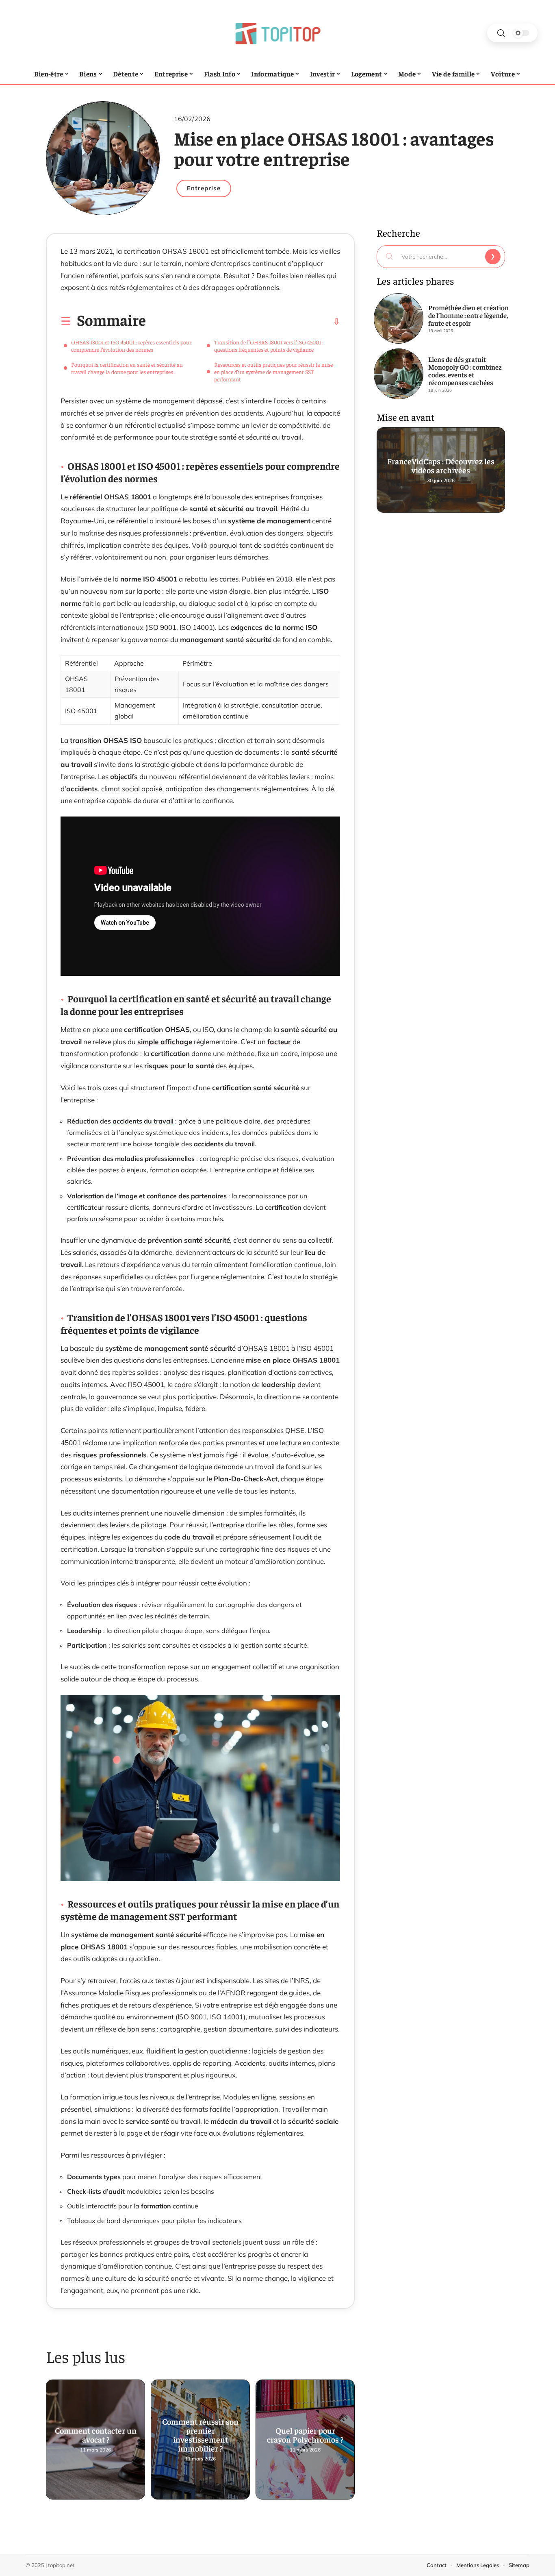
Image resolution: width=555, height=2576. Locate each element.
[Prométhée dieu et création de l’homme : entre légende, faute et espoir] (399, 318)
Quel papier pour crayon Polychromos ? (305, 2436)
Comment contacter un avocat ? (96, 2436)
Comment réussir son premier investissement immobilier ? (200, 2436)
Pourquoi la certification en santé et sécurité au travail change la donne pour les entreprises (127, 368)
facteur (279, 1042)
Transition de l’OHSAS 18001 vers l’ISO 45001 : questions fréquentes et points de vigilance (269, 346)
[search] (501, 33)
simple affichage (165, 1042)
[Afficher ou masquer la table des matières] (243, 322)
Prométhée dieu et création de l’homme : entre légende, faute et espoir (468, 315)
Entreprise (204, 188)
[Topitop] (277, 33)
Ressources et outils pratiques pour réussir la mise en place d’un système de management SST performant (273, 372)
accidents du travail (143, 1121)
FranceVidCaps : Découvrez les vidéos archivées (441, 467)
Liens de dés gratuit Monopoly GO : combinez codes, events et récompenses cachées (465, 371)
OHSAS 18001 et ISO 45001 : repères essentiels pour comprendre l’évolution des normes (131, 346)
